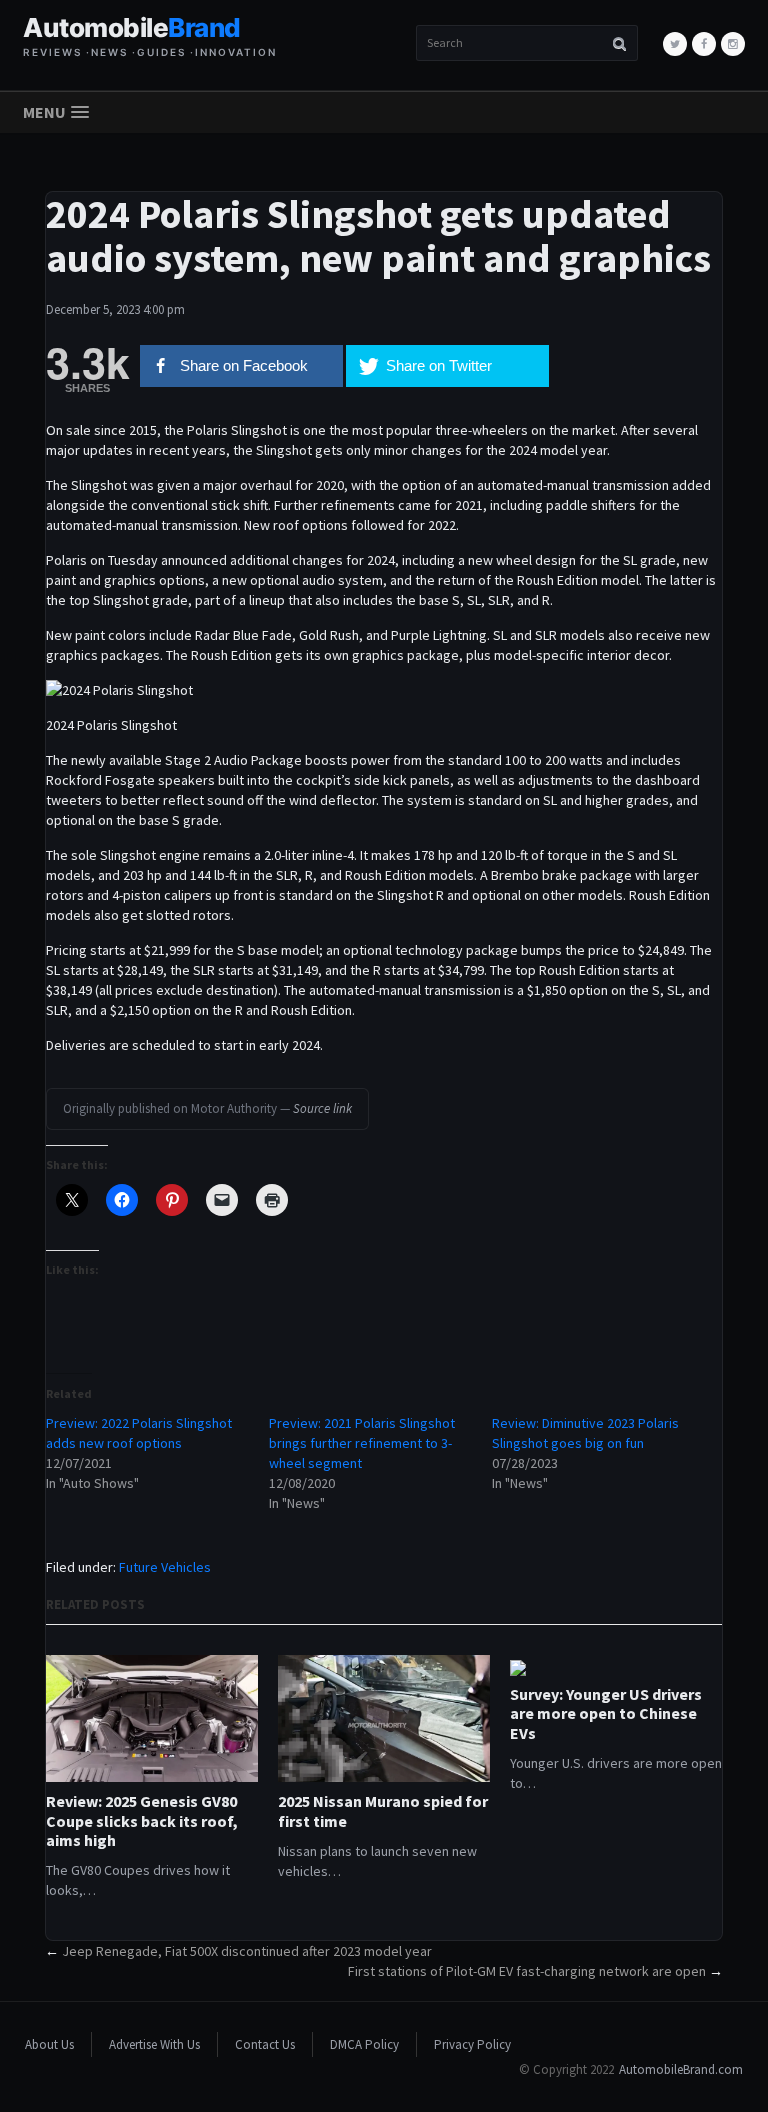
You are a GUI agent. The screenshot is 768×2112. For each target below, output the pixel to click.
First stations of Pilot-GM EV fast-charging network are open (527, 1971)
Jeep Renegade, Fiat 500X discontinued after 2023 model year (247, 1951)
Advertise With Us (154, 2044)
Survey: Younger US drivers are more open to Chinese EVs (606, 1713)
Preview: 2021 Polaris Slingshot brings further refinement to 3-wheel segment (362, 1443)
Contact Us (265, 2044)
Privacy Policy (472, 2044)
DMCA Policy (364, 2044)
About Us (49, 2044)
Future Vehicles (165, 1567)
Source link (322, 1108)
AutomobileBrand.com (681, 2069)
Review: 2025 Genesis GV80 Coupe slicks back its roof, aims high (142, 1820)
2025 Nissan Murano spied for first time (383, 1811)
